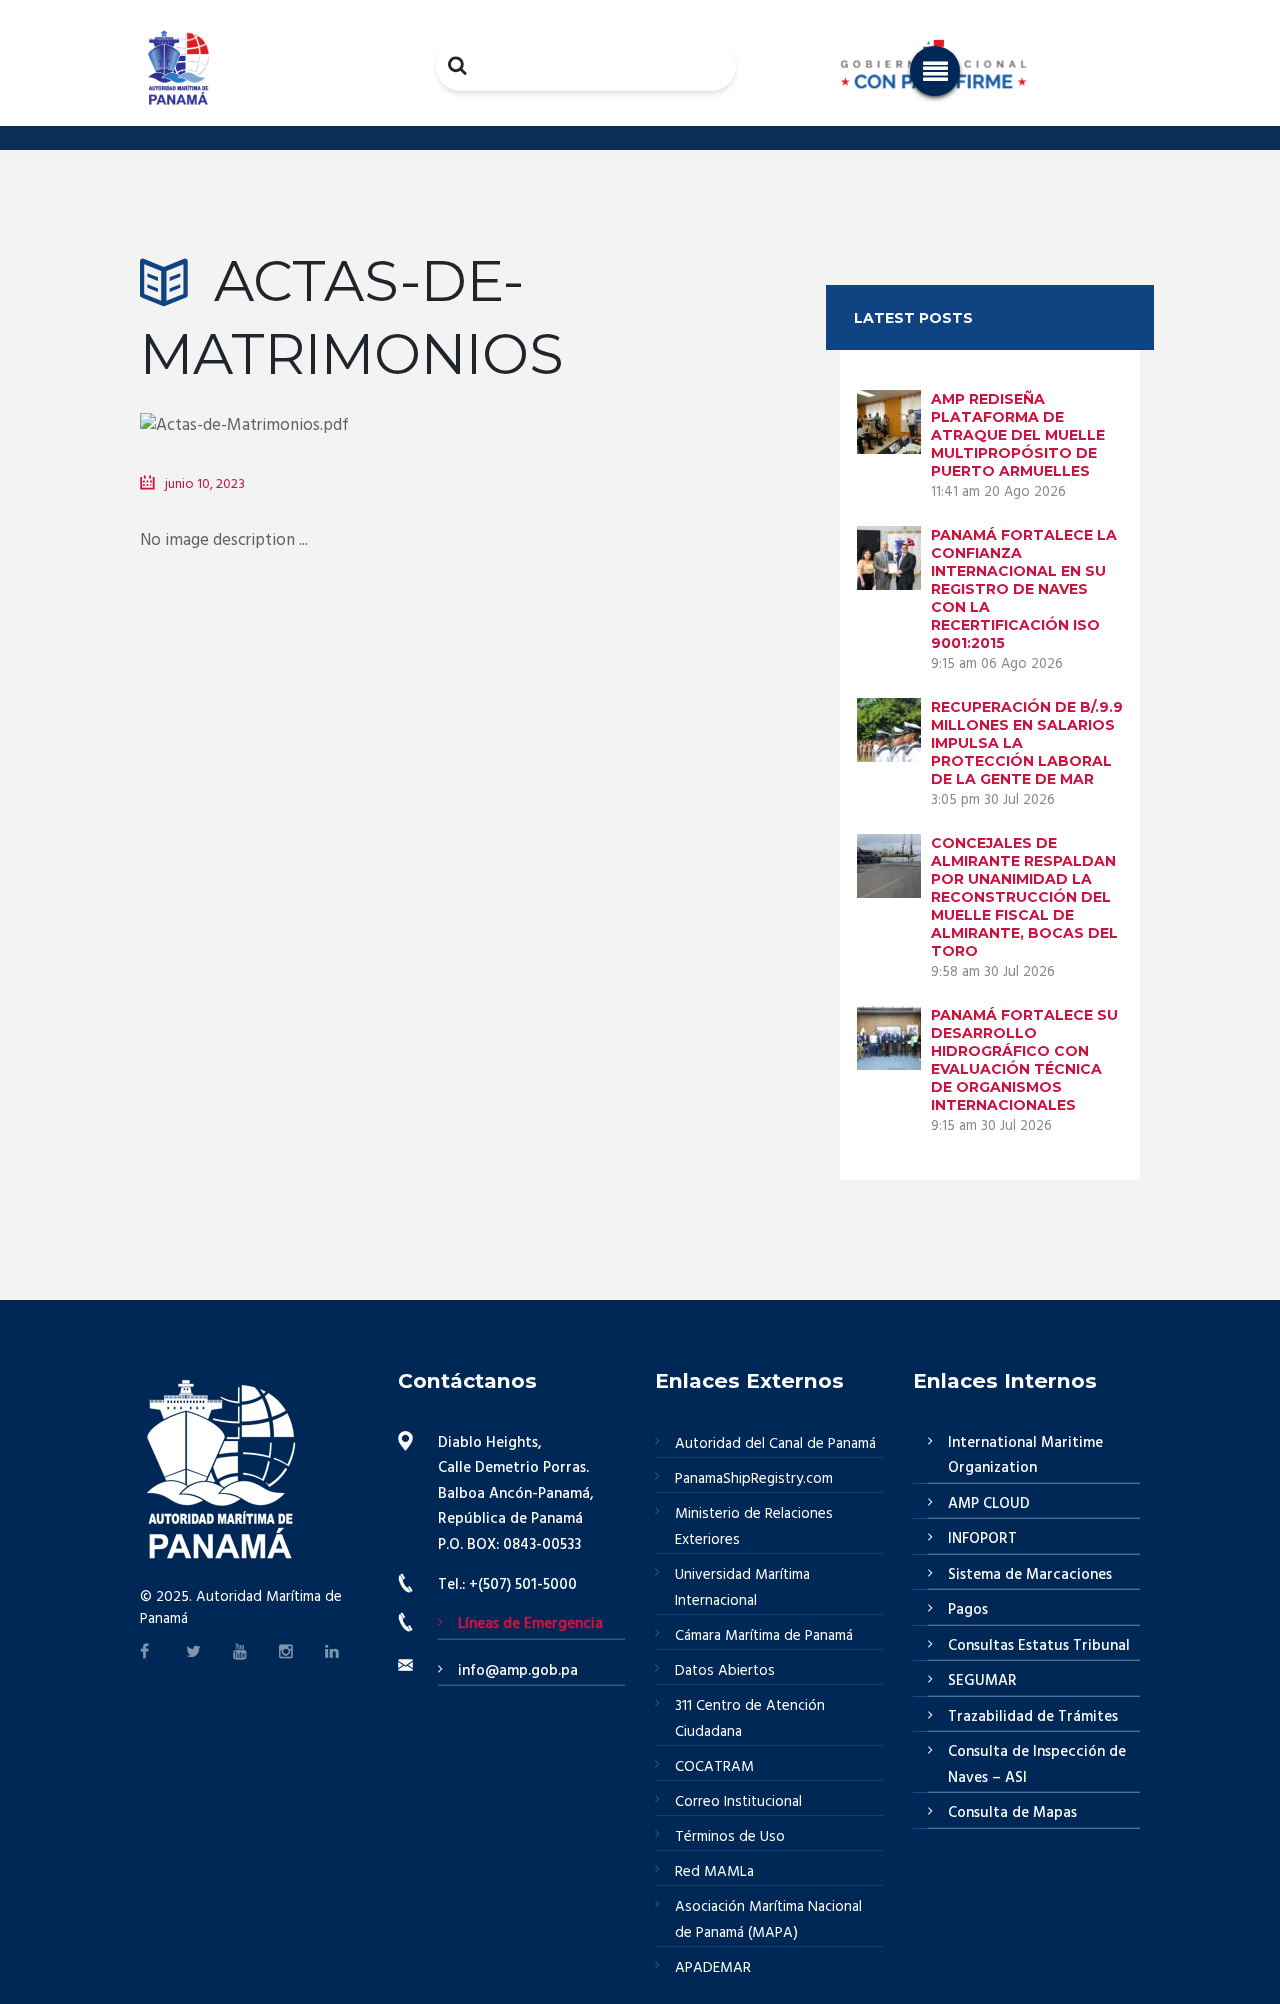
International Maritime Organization (1025, 1456)
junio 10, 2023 (205, 484)
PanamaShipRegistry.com (754, 1479)
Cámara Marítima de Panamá (764, 1636)
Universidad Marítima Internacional (742, 1588)
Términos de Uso (730, 1837)
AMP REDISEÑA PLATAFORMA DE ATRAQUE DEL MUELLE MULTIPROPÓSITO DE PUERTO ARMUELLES (1018, 435)
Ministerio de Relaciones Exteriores (754, 1527)
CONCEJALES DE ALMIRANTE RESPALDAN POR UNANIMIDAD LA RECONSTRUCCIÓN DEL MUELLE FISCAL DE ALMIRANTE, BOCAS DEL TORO (1024, 897)
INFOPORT (982, 1539)
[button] (935, 71)
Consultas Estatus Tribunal (1039, 1646)
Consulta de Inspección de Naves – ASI (1037, 1765)
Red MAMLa (714, 1872)
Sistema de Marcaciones (1030, 1575)
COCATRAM (714, 1767)
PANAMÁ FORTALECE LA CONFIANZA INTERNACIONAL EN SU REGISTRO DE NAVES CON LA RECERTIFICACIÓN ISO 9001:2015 (1024, 589)
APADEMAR (713, 1968)
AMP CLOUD (989, 1504)
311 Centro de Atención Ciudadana (750, 1719)
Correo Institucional (738, 1802)
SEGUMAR (982, 1681)
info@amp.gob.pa (518, 1671)
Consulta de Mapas (1012, 1813)
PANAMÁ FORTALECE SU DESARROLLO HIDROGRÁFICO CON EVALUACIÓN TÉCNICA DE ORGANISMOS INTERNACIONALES (1024, 1060)
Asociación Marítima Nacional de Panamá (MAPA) (768, 1920)
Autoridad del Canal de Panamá (775, 1444)
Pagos (968, 1610)
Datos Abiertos (725, 1671)
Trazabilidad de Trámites (1033, 1717)
